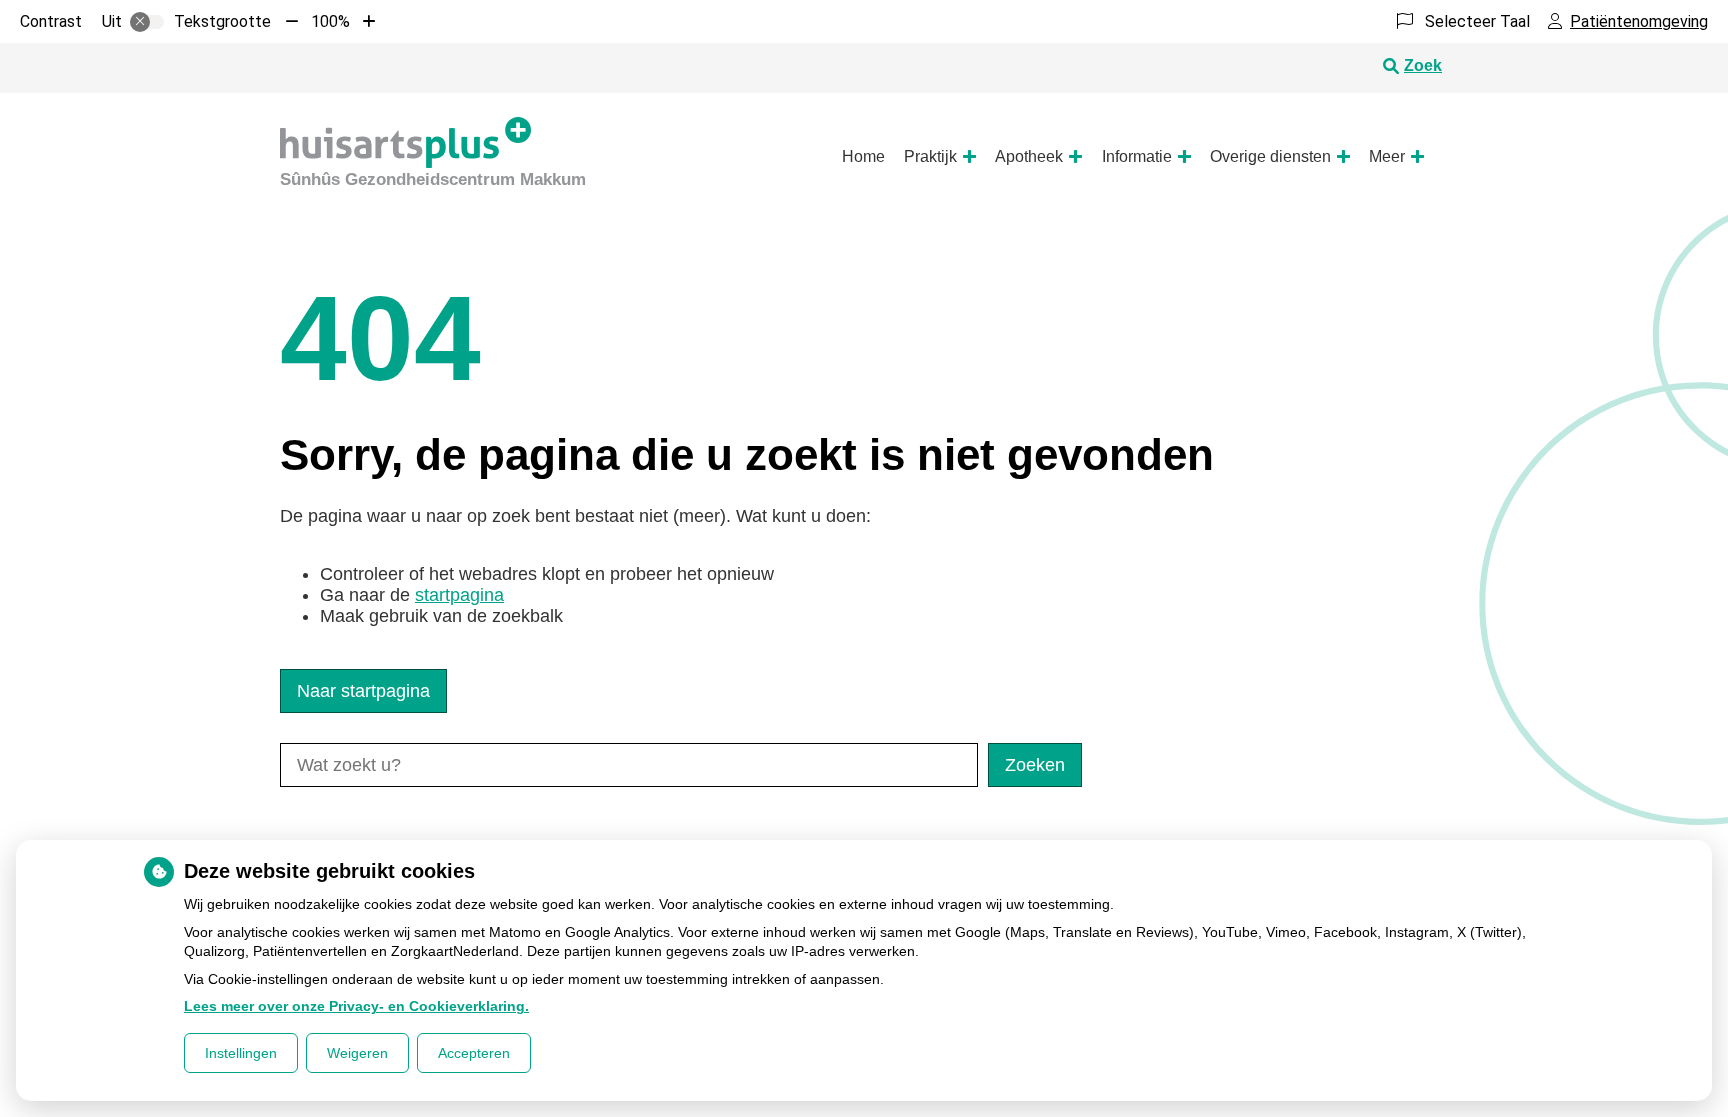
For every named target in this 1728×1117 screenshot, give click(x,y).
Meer (1387, 156)
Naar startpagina (363, 691)
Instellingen (241, 1053)
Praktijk (930, 156)
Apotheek (1029, 156)
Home (863, 156)
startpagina (459, 595)
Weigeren (357, 1053)
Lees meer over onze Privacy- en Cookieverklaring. (356, 1006)
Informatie (1137, 156)
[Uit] (147, 22)
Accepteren (474, 1053)
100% (330, 21)
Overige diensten (1270, 156)
